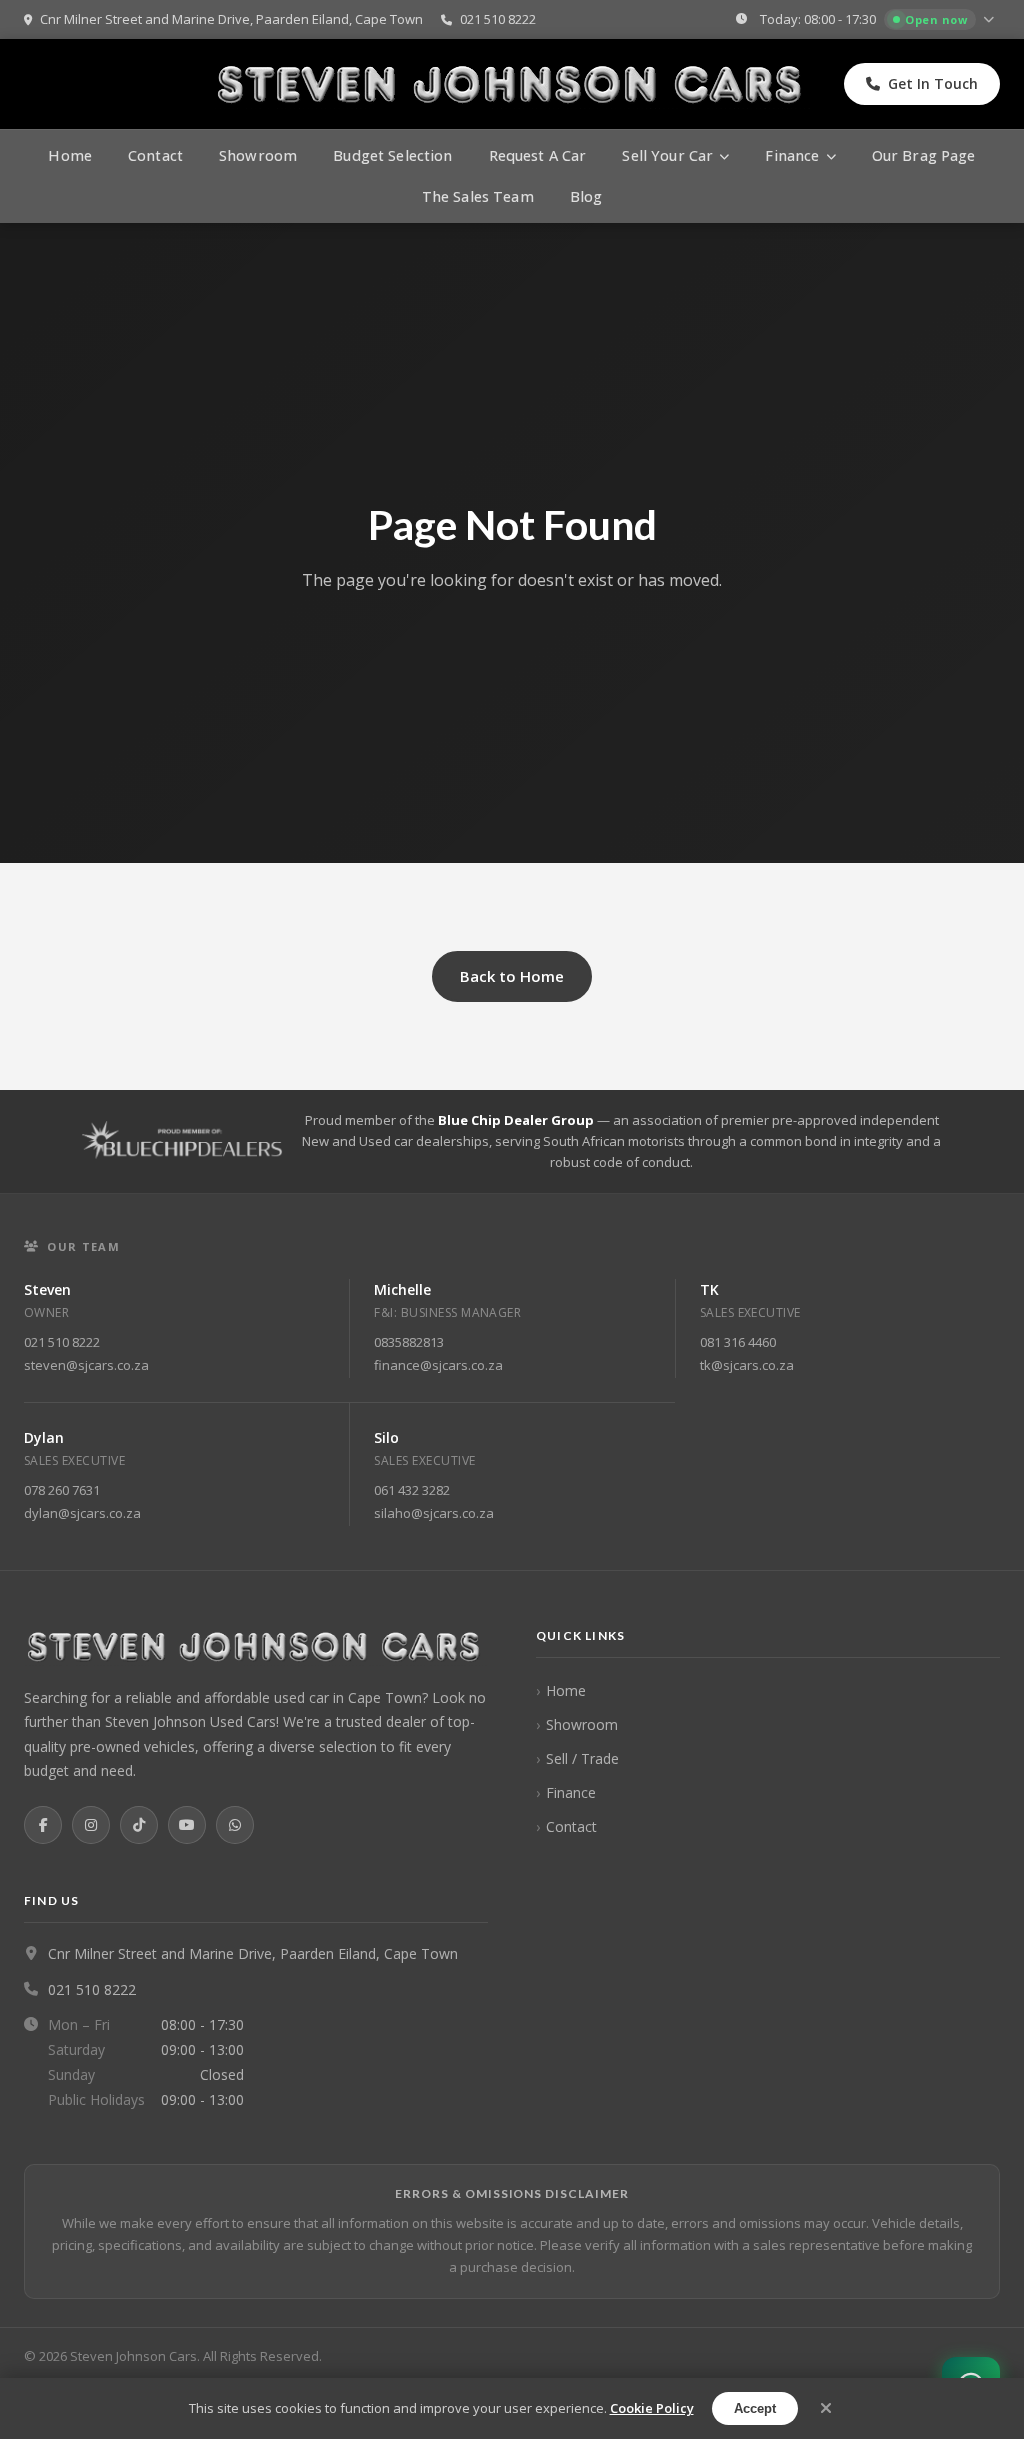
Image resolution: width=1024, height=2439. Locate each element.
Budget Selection (392, 155)
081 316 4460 (738, 1342)
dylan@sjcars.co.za (82, 1513)
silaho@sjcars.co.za (434, 1513)
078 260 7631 (62, 1490)
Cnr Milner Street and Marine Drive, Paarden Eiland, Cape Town (230, 19)
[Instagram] (91, 1825)
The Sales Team (478, 196)
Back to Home (512, 976)
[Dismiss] (826, 2408)
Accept (755, 2408)
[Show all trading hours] (991, 20)
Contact (155, 155)
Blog (586, 196)
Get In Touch (933, 83)
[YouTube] (187, 1825)
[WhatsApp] (235, 1825)
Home (70, 155)
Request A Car (538, 155)
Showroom (258, 155)
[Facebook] (43, 1825)
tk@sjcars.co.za (747, 1365)
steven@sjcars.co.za (86, 1365)
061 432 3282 (412, 1490)
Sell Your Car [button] (667, 155)
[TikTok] (139, 1825)
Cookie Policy (652, 2408)
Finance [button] (792, 155)
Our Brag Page (924, 155)
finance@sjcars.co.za (438, 1365)
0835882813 (409, 1342)
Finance (571, 1792)
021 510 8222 (496, 19)
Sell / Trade (582, 1758)
